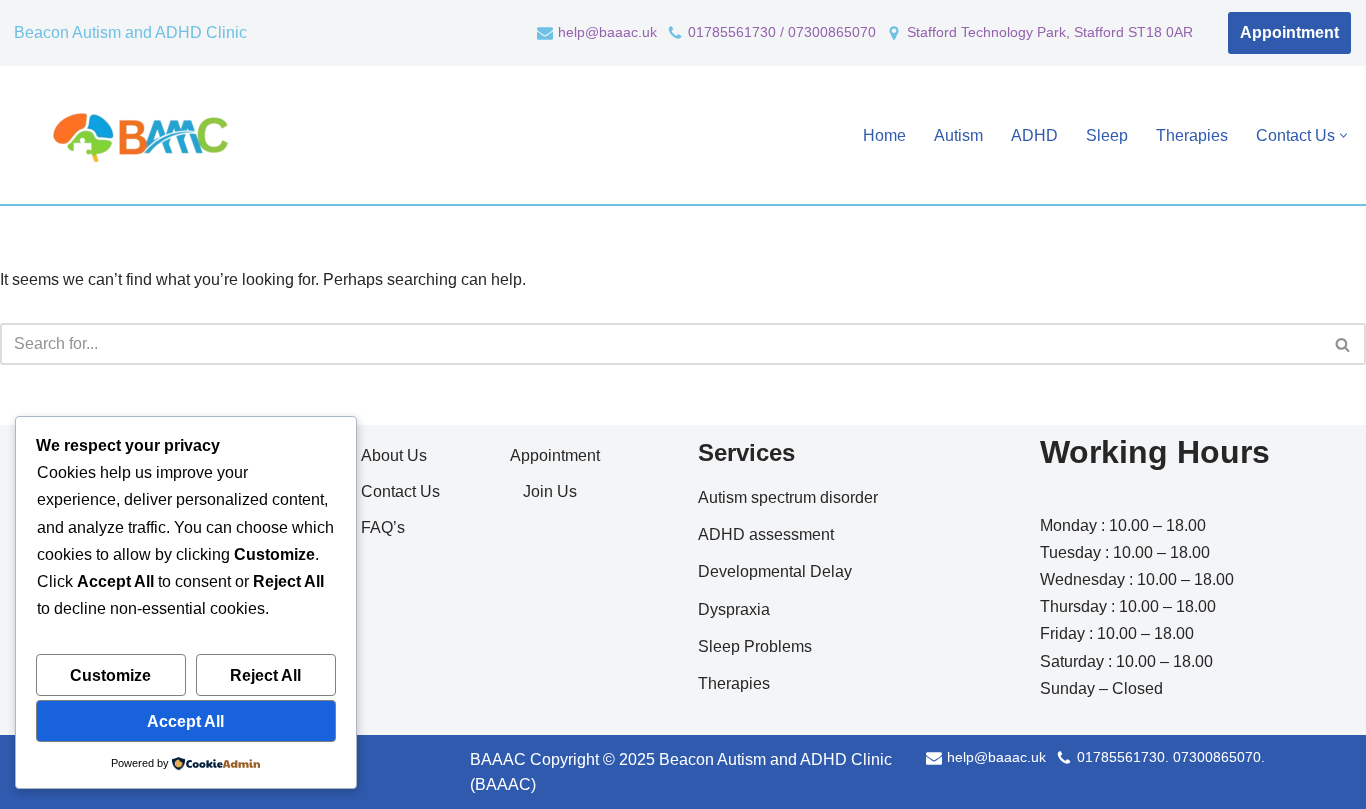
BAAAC (498, 759)
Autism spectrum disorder (788, 497)
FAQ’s (383, 527)
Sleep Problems (755, 646)
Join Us (550, 491)
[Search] (1343, 344)
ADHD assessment (766, 534)
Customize (110, 675)
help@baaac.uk (607, 32)
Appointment (1289, 32)
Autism (958, 135)
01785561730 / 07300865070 (782, 32)
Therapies (1192, 135)
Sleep (1107, 135)
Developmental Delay (775, 571)
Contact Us (400, 491)
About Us (394, 455)
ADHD (1034, 135)
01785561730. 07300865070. (1171, 757)
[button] (1343, 135)
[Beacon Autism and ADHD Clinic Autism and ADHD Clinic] (137, 135)
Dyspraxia (734, 609)
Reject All (265, 675)
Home (884, 135)
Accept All (185, 721)
